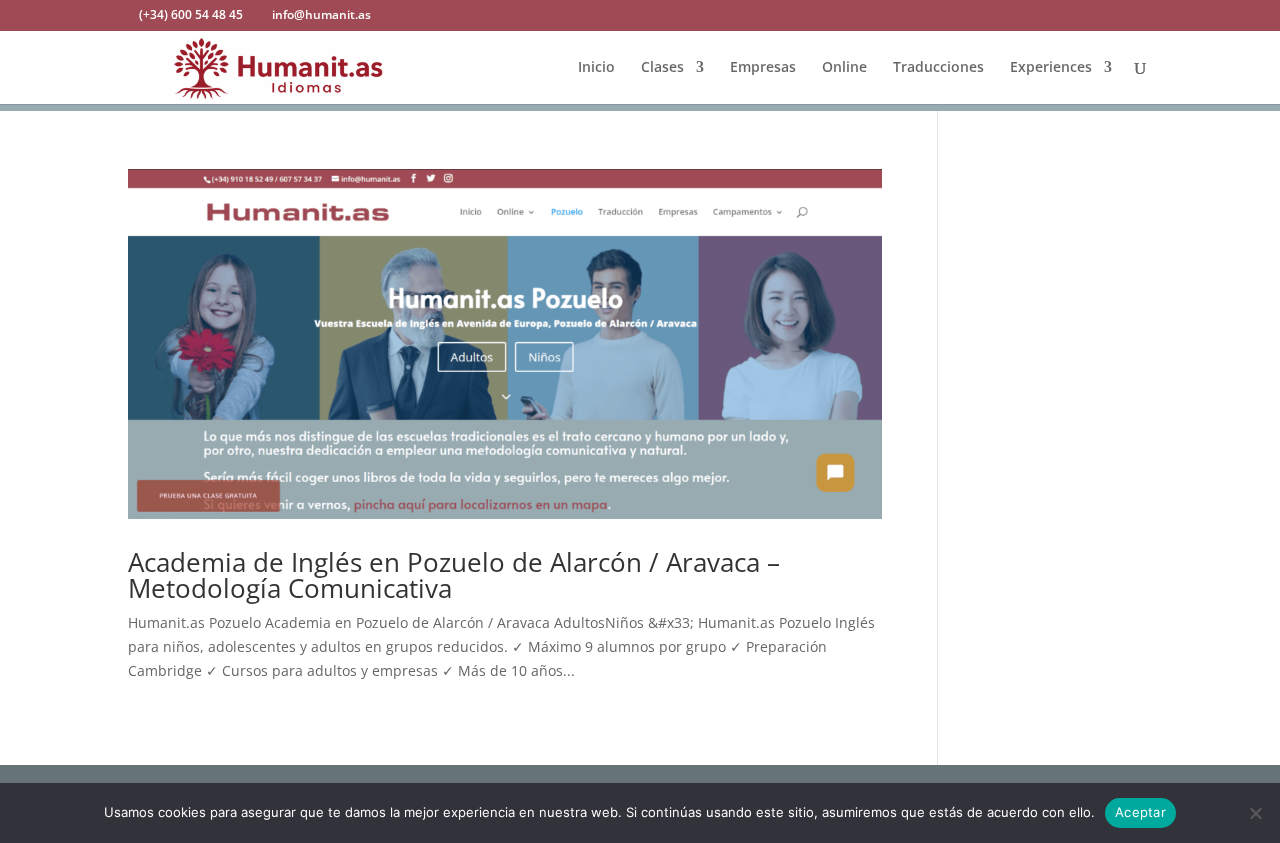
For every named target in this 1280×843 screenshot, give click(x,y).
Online (844, 68)
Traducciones (938, 68)
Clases (662, 68)
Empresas (763, 68)
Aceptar (1140, 812)
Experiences (1051, 68)
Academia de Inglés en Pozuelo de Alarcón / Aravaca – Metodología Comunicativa (454, 575)
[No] (1255, 813)
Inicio (596, 68)
